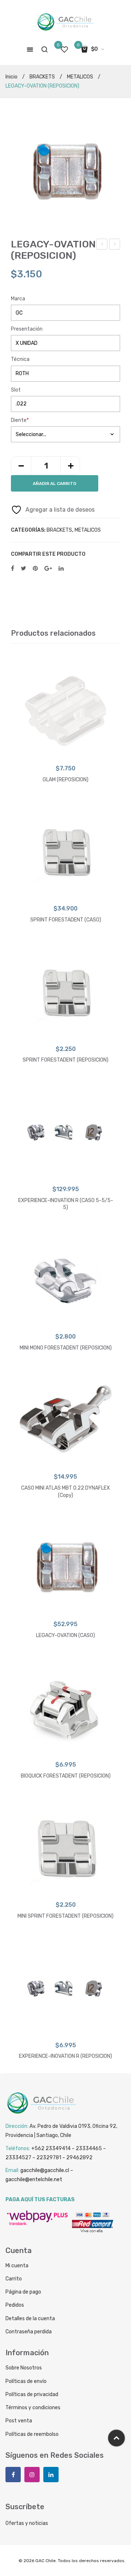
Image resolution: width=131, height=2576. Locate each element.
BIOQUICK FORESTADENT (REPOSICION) (66, 1776)
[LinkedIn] (61, 569)
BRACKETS (42, 77)
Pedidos (15, 2305)
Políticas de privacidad (32, 2394)
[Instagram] (32, 2475)
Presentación (27, 329)
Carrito (14, 2279)
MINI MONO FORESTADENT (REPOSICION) (66, 1348)
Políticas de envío (26, 2381)
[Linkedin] (51, 2475)
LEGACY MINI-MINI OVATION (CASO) (115, 245)
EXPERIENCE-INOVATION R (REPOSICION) (65, 2056)
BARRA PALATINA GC (102, 245)
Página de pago (23, 2292)
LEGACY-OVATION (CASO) (65, 1635)
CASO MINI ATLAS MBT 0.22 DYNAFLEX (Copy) (65, 1492)
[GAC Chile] (65, 22)
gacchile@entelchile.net (34, 2180)
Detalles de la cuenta (30, 2319)
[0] (64, 49)
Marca (18, 299)
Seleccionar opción (66, 752)
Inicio (11, 77)
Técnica (20, 359)
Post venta (19, 2421)
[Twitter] (23, 569)
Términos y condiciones (33, 2408)
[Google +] (48, 569)
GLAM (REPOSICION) (65, 780)
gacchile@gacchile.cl (45, 2170)
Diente (20, 420)
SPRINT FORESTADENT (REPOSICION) (65, 1060)
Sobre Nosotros (24, 2368)
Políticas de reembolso (32, 2434)
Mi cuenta (17, 2266)
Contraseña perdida (29, 2332)
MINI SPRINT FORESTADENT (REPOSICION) (65, 1916)
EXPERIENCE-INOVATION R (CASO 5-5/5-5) (66, 1204)
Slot (16, 390)
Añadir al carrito (55, 484)
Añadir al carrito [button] (65, 1461)
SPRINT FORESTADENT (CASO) (66, 920)
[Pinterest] (35, 569)
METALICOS (80, 77)
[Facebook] (13, 569)
